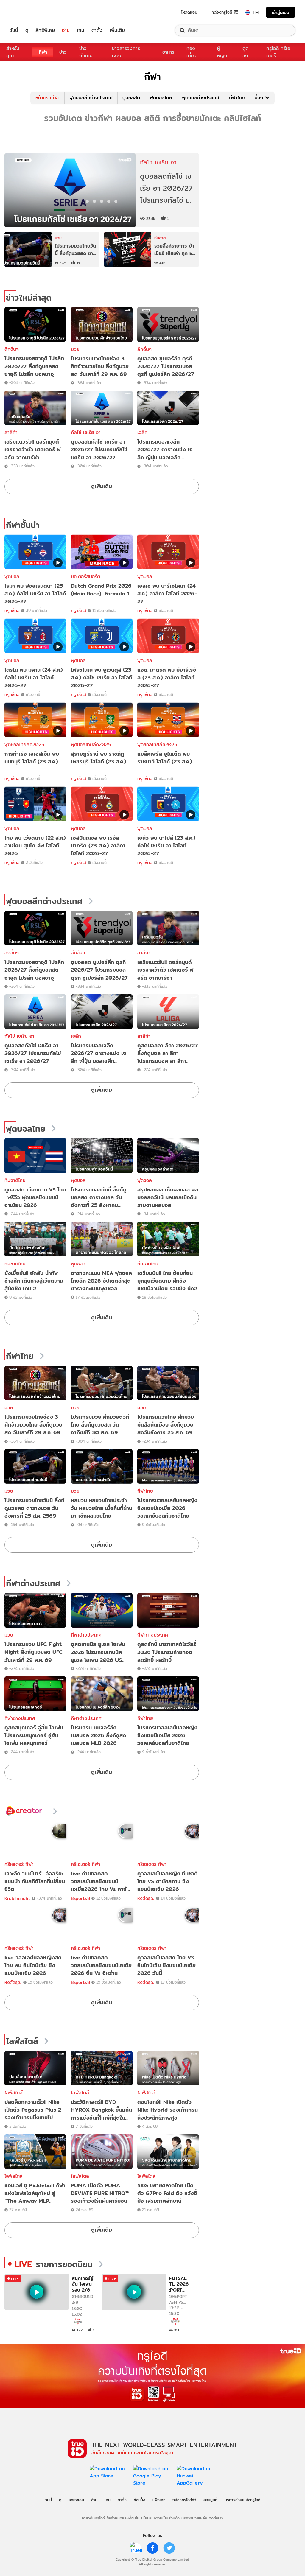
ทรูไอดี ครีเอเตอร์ (278, 52)
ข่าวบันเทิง (86, 52)
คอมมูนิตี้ (210, 2500)
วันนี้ (14, 30)
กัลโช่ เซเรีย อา (86, 432)
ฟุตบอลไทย (161, 98)
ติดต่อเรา (216, 2518)
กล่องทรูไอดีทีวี (184, 2500)
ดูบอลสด (131, 98)
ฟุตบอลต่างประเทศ (201, 98)
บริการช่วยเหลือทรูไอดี (242, 2500)
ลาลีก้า (11, 432)
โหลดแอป (189, 12)
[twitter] (169, 2548)
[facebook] (152, 2548)
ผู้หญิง (222, 52)
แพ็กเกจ (159, 2500)
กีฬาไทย (237, 98)
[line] (136, 2548)
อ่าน (66, 30)
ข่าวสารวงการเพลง (126, 52)
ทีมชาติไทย (15, 1180)
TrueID (27, 12)
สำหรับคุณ (13, 52)
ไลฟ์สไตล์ (22, 2041)
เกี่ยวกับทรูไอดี (93, 2518)
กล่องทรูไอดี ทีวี (225, 12)
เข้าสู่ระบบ (281, 12)
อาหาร (168, 52)
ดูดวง (245, 52)
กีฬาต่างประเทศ (33, 1583)
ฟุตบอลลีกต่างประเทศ (91, 98)
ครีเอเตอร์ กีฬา (19, 1864)
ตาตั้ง (97, 30)
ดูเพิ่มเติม (102, 486)
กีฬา (43, 52)
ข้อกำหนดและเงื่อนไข (123, 2518)
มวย (75, 349)
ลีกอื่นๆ (12, 349)
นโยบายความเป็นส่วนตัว (160, 2518)
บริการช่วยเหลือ (194, 2518)
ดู (27, 30)
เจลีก (142, 432)
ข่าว (63, 52)
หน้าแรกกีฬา (48, 98)
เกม (81, 30)
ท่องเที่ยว (192, 52)
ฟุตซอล (78, 1180)
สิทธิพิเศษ (45, 30)
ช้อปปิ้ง (140, 2500)
